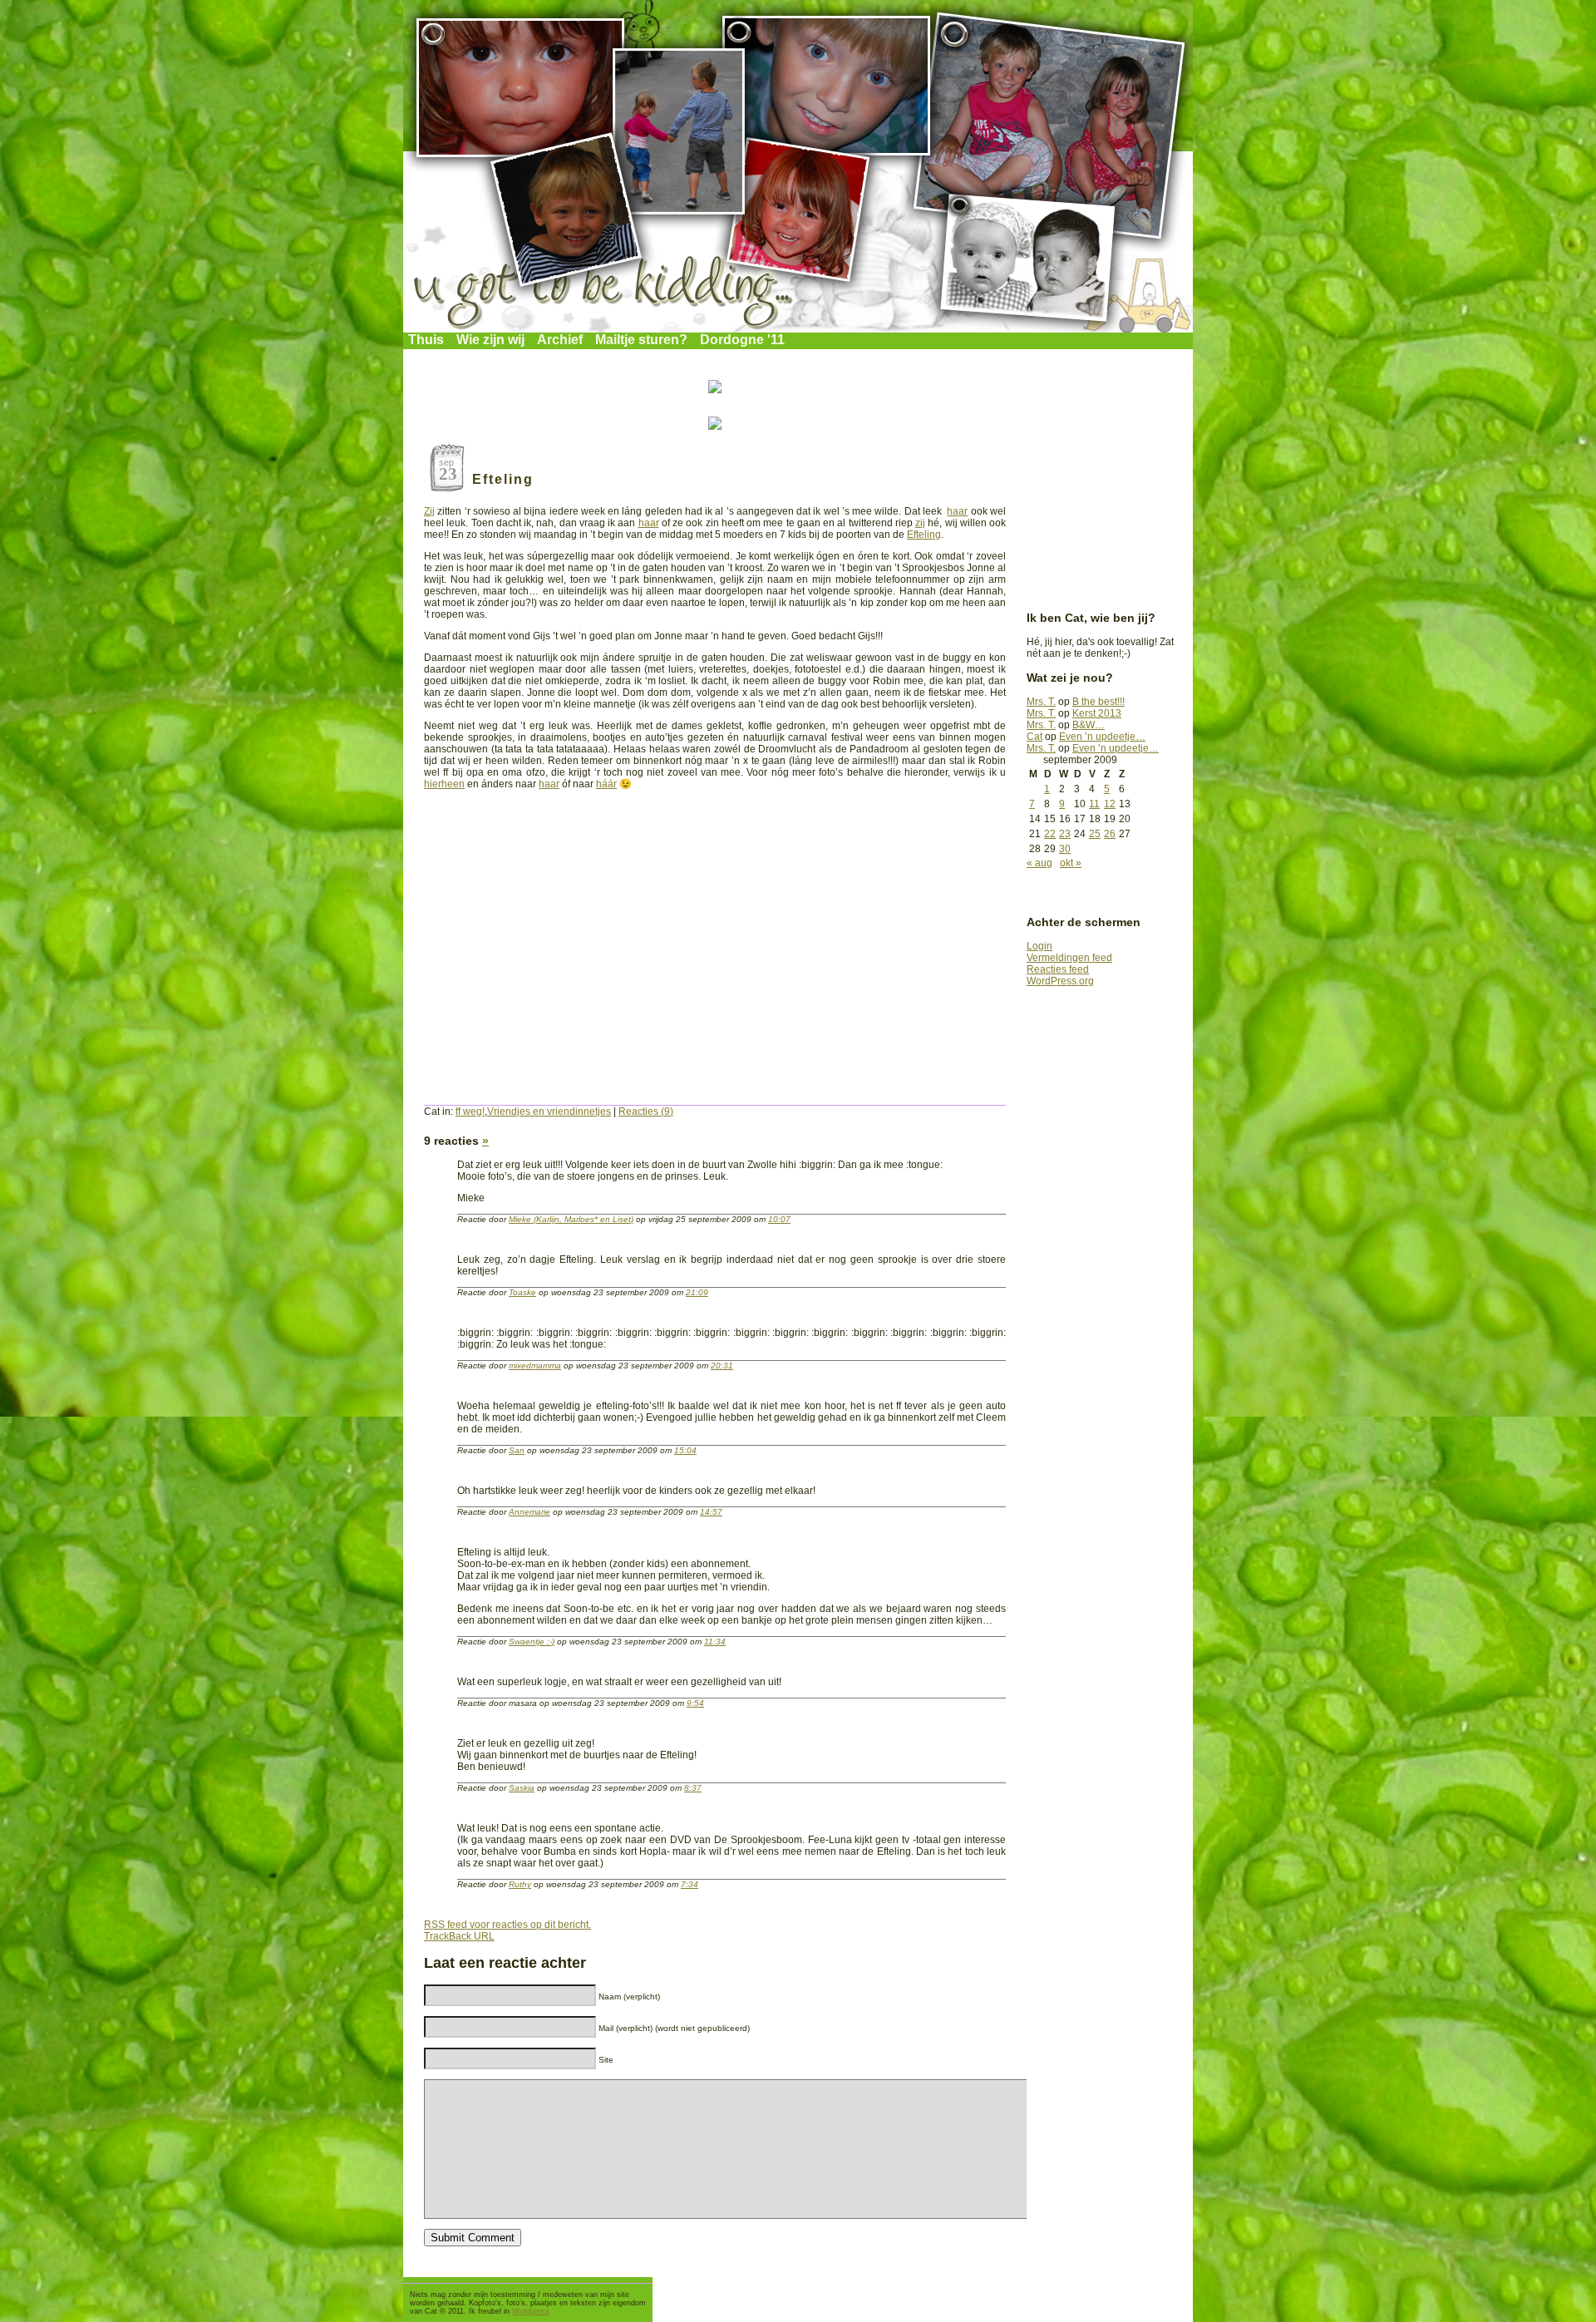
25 (1095, 834)
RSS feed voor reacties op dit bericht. (507, 1925)
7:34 (690, 1884)
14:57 (711, 1512)
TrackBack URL (459, 1936)
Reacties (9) (646, 1112)
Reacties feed (1058, 969)
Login (1039, 946)
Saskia (522, 1788)
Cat (1034, 737)
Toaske (522, 1292)
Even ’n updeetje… (1102, 737)
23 (1065, 834)
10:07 (779, 1219)
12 (1110, 804)
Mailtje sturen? (641, 340)
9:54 (695, 1703)
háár (606, 784)
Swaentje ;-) (532, 1642)
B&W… (1089, 725)
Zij (429, 511)
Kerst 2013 (1097, 713)
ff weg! (470, 1112)
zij (920, 523)
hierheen (444, 784)
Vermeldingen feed (1069, 958)
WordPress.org (1060, 981)
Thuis (426, 340)
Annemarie (530, 1512)
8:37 (693, 1788)
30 (1065, 849)
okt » (1071, 863)
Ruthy (520, 1884)
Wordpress (531, 2311)
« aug (1039, 863)
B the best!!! (1098, 702)
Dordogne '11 (742, 340)
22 (1050, 834)
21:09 (697, 1292)
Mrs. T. (1041, 702)
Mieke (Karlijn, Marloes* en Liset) (571, 1219)
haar (957, 511)
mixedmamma (535, 1366)
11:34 (715, 1642)
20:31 (722, 1366)
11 (1094, 804)
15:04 (685, 1450)
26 (1110, 834)
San (517, 1450)
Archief (560, 340)
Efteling (503, 479)
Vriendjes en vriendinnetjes (549, 1112)
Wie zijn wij (490, 340)
